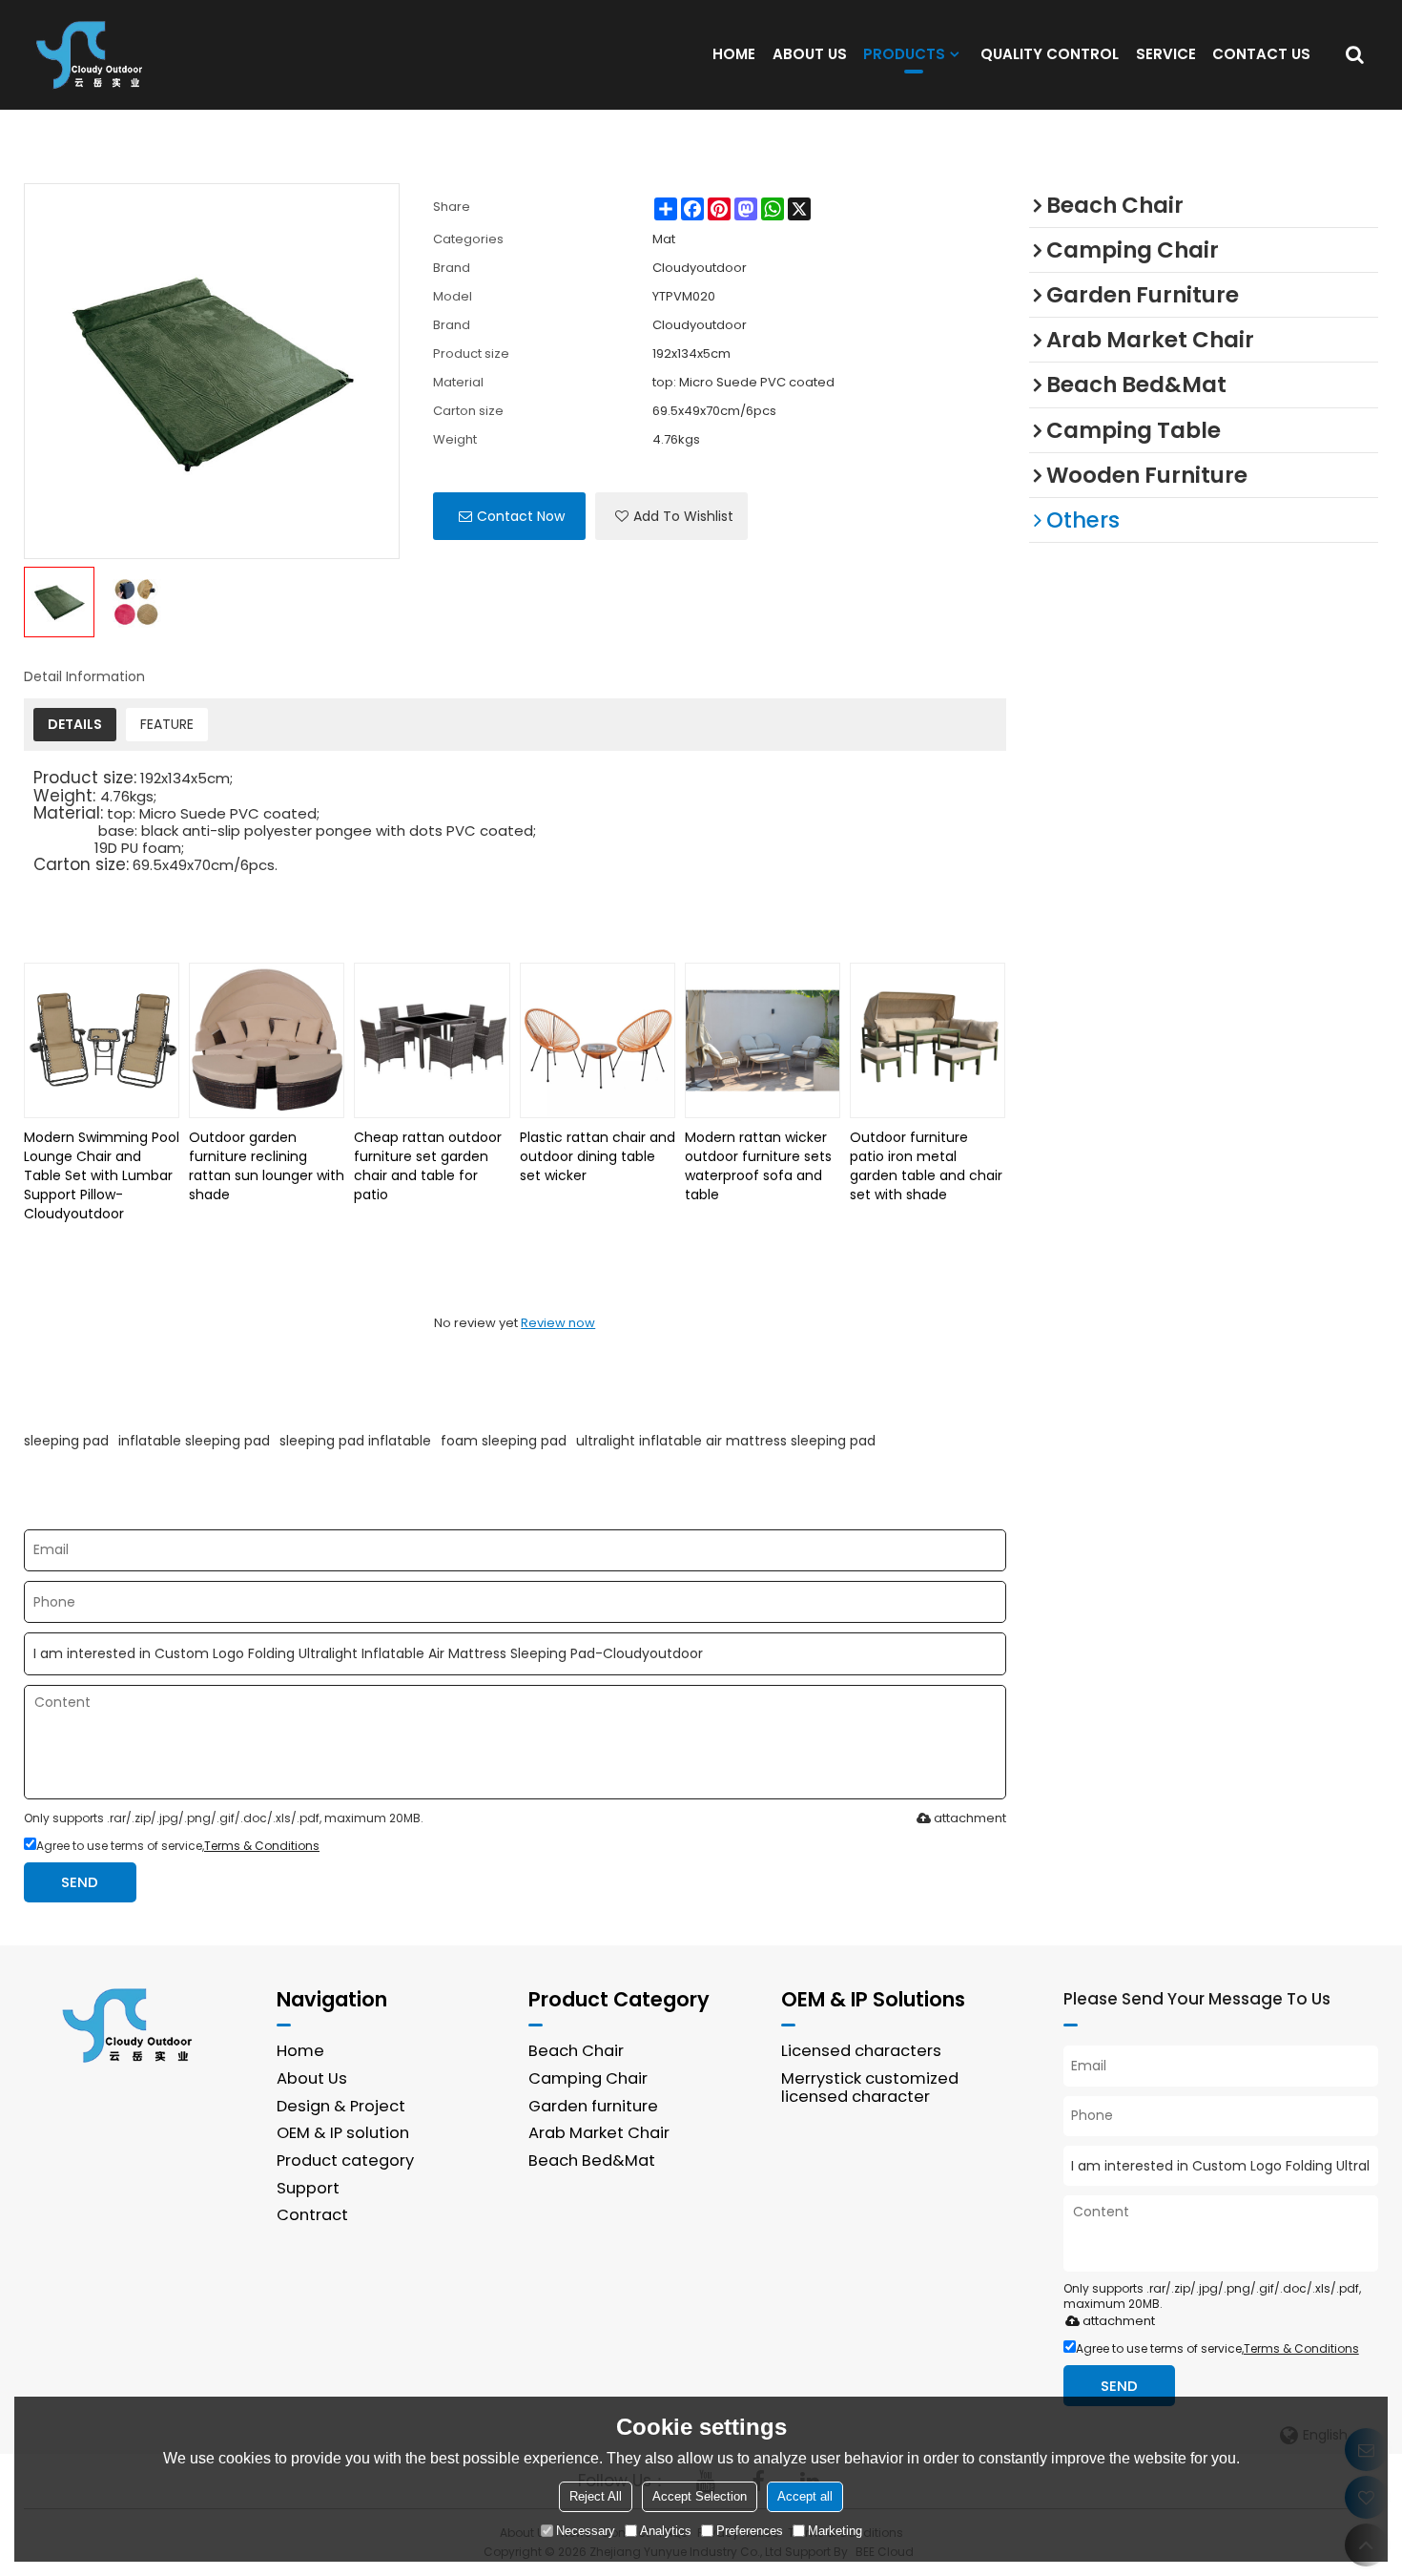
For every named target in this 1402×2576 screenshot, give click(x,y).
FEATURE (167, 724)
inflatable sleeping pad (194, 1441)
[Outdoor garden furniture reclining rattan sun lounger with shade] (267, 1040)
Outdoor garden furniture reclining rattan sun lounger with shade (267, 1166)
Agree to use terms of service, (178, 1846)
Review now (558, 1323)
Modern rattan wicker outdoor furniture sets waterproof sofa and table (758, 1166)
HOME (734, 54)
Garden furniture (593, 2106)
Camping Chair (588, 2078)
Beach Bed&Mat (592, 2161)
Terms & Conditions (262, 1846)
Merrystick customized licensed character (870, 2088)
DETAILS (75, 724)
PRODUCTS (904, 54)
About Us (312, 2078)
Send (80, 1882)
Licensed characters (861, 2051)
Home (300, 2051)
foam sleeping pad (504, 1441)
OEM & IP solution (343, 2133)
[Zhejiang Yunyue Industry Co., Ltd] (95, 54)
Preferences (750, 2531)
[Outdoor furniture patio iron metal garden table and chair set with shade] (928, 1040)
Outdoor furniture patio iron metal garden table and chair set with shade (926, 1166)
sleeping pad (66, 1441)
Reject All (596, 2496)
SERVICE (1166, 54)
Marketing (835, 2531)
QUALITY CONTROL (1050, 54)
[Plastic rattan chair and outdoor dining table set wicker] (598, 1040)
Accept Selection (700, 2496)
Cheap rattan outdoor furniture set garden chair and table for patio (428, 1166)
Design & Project (341, 2106)
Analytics (666, 2531)
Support (308, 2188)
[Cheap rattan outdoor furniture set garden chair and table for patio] (432, 1040)
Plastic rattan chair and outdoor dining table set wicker (598, 1156)
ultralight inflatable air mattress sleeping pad (726, 1441)
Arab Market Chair (599, 2133)
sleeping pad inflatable (355, 1441)
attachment (970, 1818)
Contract (312, 2215)
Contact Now (521, 516)
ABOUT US (810, 54)
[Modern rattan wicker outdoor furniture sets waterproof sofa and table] (763, 1040)
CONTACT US (1261, 54)
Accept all (805, 2496)
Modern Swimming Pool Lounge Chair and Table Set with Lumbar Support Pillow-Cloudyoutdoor (102, 1175)
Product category (345, 2161)
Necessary (586, 2531)
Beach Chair (576, 2051)
